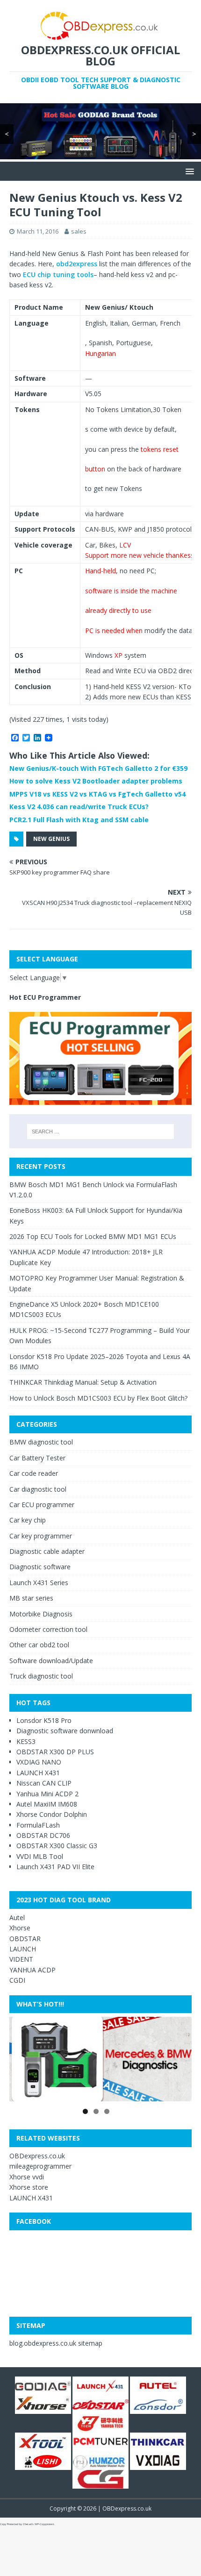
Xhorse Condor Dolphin (52, 1814)
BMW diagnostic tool (41, 1442)
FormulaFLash (38, 1825)
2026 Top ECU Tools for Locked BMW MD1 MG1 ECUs (93, 1236)
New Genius (51, 839)
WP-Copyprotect (44, 2524)
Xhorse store (29, 2187)
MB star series (31, 1598)
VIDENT (21, 1959)
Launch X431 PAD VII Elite (55, 1867)
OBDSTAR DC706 (43, 1835)
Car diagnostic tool (38, 1489)
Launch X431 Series (39, 1583)
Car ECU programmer (42, 1505)
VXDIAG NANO (39, 1762)
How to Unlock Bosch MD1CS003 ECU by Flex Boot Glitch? (98, 1398)
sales (79, 231)
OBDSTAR (25, 1939)
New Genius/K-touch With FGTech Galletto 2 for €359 (98, 768)
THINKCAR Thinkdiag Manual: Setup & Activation (83, 1382)
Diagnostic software (40, 1567)
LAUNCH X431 (38, 1773)
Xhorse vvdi (27, 2177)
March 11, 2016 (38, 231)
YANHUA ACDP (32, 1970)
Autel (17, 1918)
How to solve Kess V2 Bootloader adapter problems (96, 781)
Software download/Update (51, 1661)
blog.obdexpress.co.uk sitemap (56, 2343)
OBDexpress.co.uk (37, 2156)
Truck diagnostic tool (41, 1676)
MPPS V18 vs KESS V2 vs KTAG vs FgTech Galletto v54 (97, 794)
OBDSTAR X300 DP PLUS (55, 1752)
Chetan (27, 2524)
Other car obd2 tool (39, 1645)
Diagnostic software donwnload (65, 1731)
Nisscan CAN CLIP (44, 1783)
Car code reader (34, 1473)
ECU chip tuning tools (58, 274)
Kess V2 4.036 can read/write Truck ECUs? (79, 807)
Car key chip (28, 1520)
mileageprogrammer (40, 2166)
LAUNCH (23, 1949)
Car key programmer (41, 1536)
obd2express (77, 264)
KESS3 (26, 1741)
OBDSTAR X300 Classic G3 (57, 1846)
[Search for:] (101, 1131)
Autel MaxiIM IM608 (47, 1804)
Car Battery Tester (37, 1458)
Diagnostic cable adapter (47, 1551)
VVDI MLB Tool (40, 1856)
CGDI (17, 1980)
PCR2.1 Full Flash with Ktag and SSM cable (79, 820)
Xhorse (20, 1928)
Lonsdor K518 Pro (44, 1720)
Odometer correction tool (48, 1629)
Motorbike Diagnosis (41, 1614)
